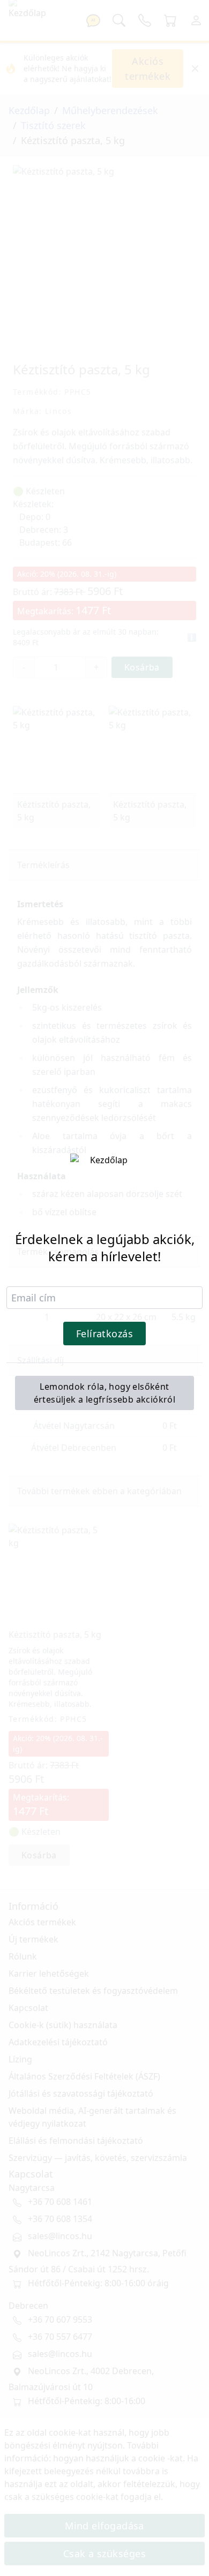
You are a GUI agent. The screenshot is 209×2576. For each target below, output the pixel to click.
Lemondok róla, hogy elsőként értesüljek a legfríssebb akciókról (105, 1393)
